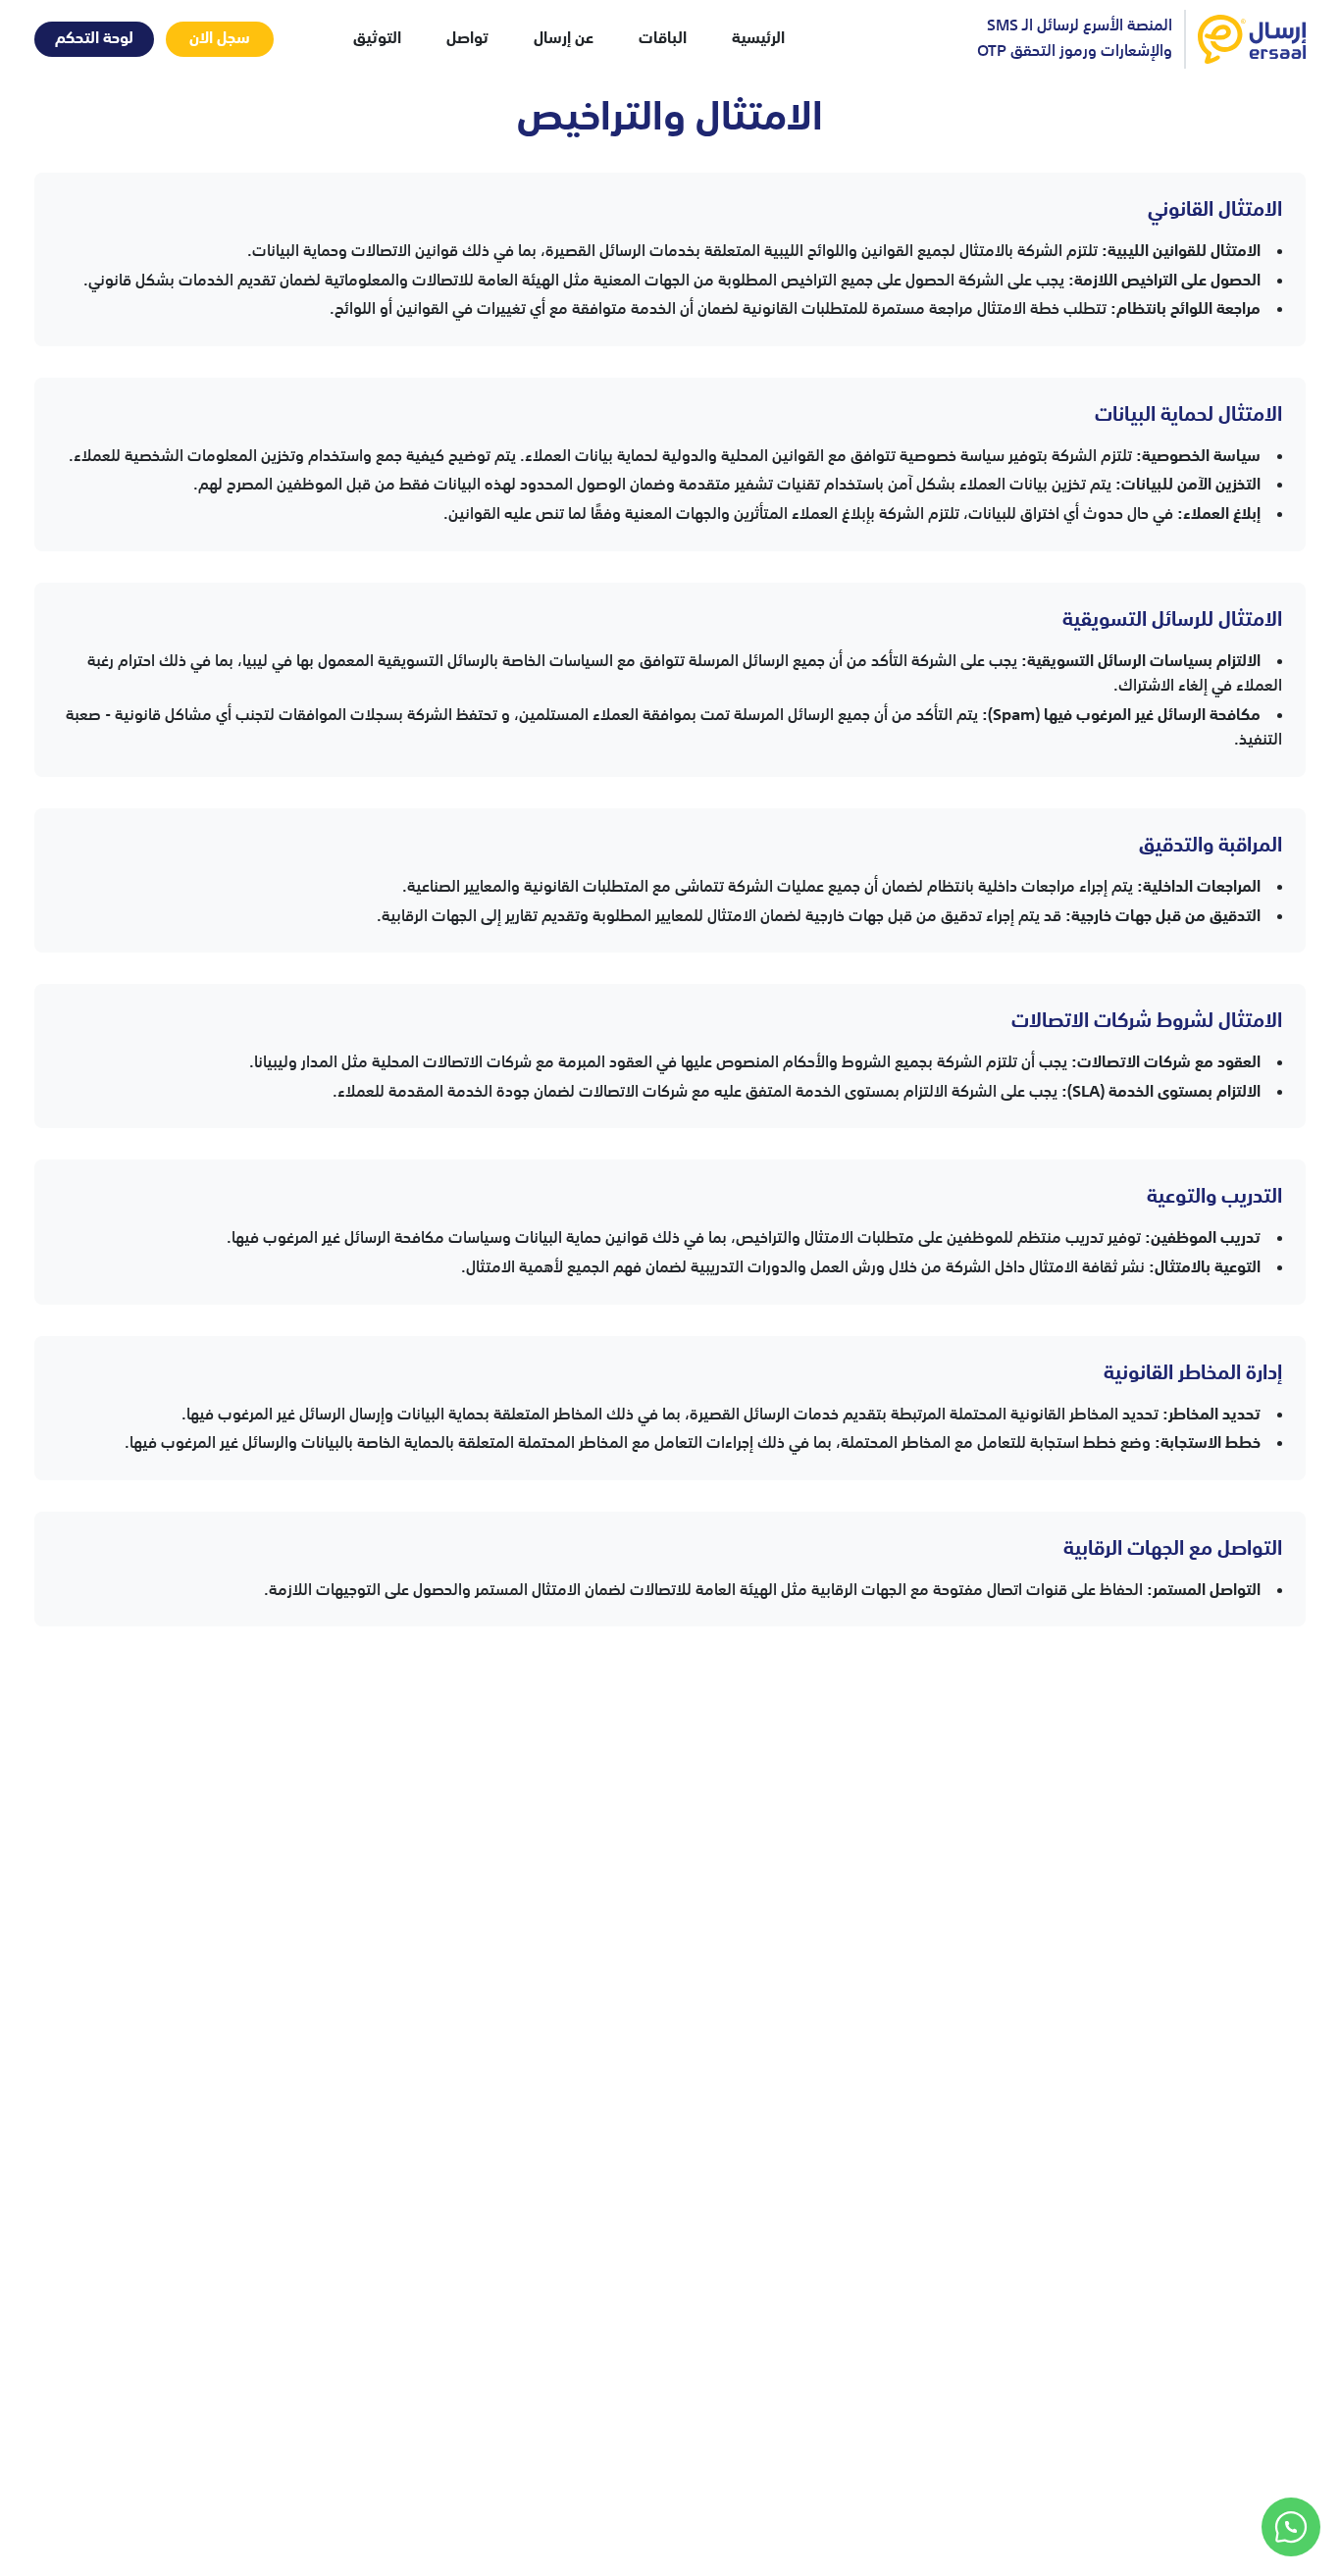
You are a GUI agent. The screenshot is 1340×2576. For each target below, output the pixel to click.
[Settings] (1291, 2527)
